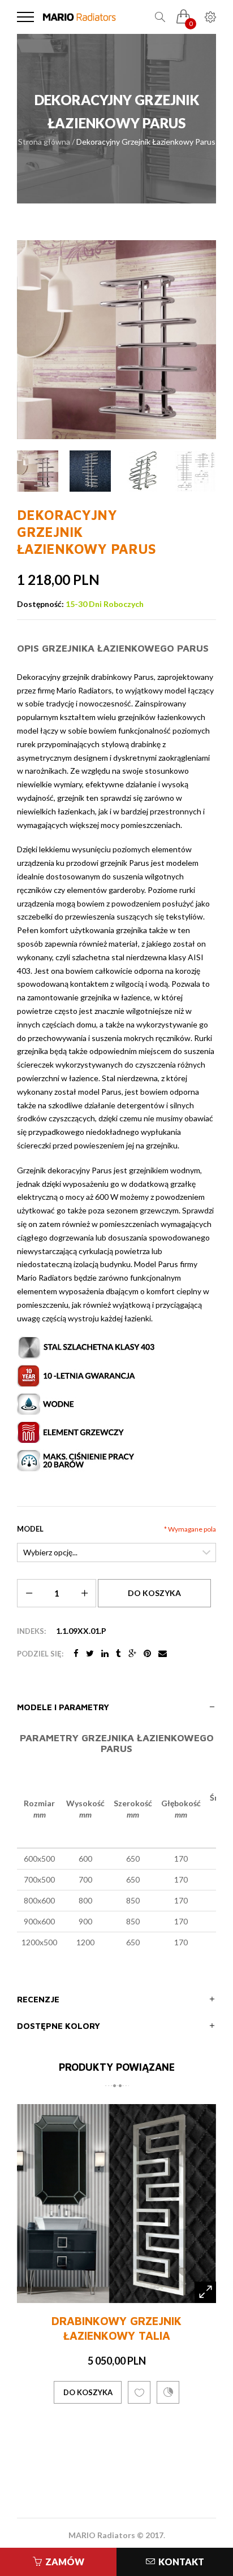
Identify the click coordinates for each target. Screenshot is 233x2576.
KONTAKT (180, 2562)
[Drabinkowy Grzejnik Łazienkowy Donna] (116, 2237)
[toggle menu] (25, 17)
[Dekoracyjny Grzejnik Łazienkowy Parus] (38, 471)
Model (30, 1529)
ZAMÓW (64, 2562)
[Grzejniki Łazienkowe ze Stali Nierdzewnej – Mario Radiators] (79, 17)
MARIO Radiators (102, 2535)
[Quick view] (205, 2358)
